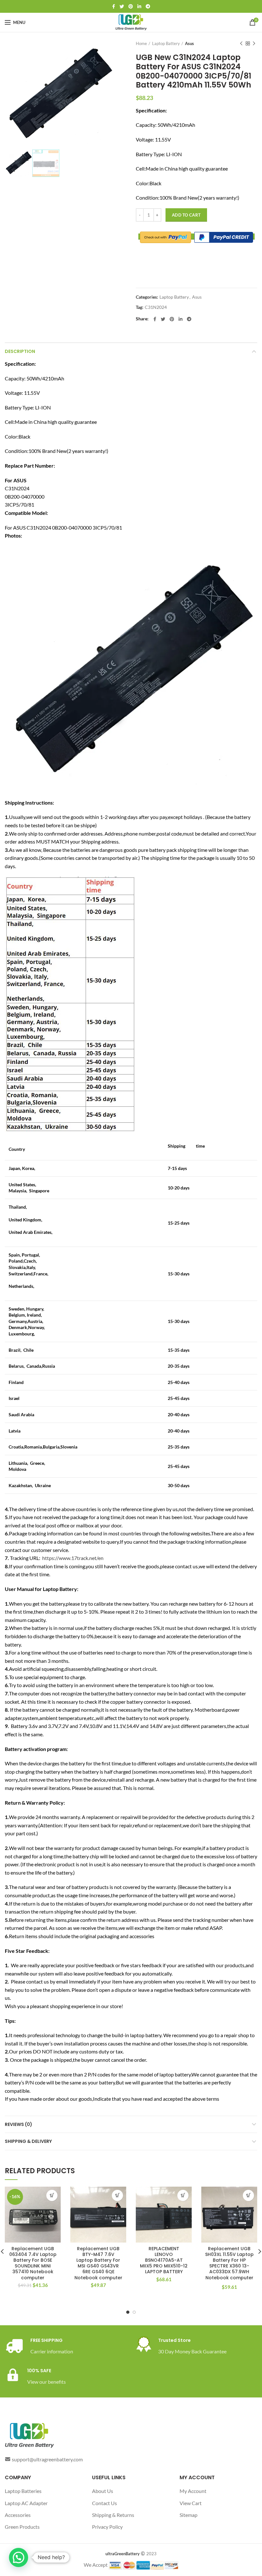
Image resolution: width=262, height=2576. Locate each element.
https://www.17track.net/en (73, 1558)
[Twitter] (122, 6)
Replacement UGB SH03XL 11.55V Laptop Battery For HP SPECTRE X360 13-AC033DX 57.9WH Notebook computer (229, 2263)
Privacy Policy (107, 2527)
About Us (103, 2491)
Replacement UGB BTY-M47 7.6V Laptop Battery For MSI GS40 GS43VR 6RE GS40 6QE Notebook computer (98, 2263)
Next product (254, 43)
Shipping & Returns (113, 2515)
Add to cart (186, 215)
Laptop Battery (166, 43)
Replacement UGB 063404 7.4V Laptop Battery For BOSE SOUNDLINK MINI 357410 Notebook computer (33, 2263)
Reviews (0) (19, 2124)
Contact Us (104, 2503)
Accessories (18, 2515)
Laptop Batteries (23, 2491)
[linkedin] (139, 6)
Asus (189, 43)
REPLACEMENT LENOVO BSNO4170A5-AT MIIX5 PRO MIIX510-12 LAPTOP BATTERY (164, 2260)
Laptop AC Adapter (26, 2503)
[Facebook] (114, 6)
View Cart (191, 2503)
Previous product (241, 43)
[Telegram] (148, 6)
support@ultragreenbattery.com (47, 2459)
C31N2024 (156, 307)
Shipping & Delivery (28, 2141)
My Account (193, 2491)
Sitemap (189, 2515)
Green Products (22, 2527)
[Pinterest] (131, 6)
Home (141, 43)
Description (20, 351)
